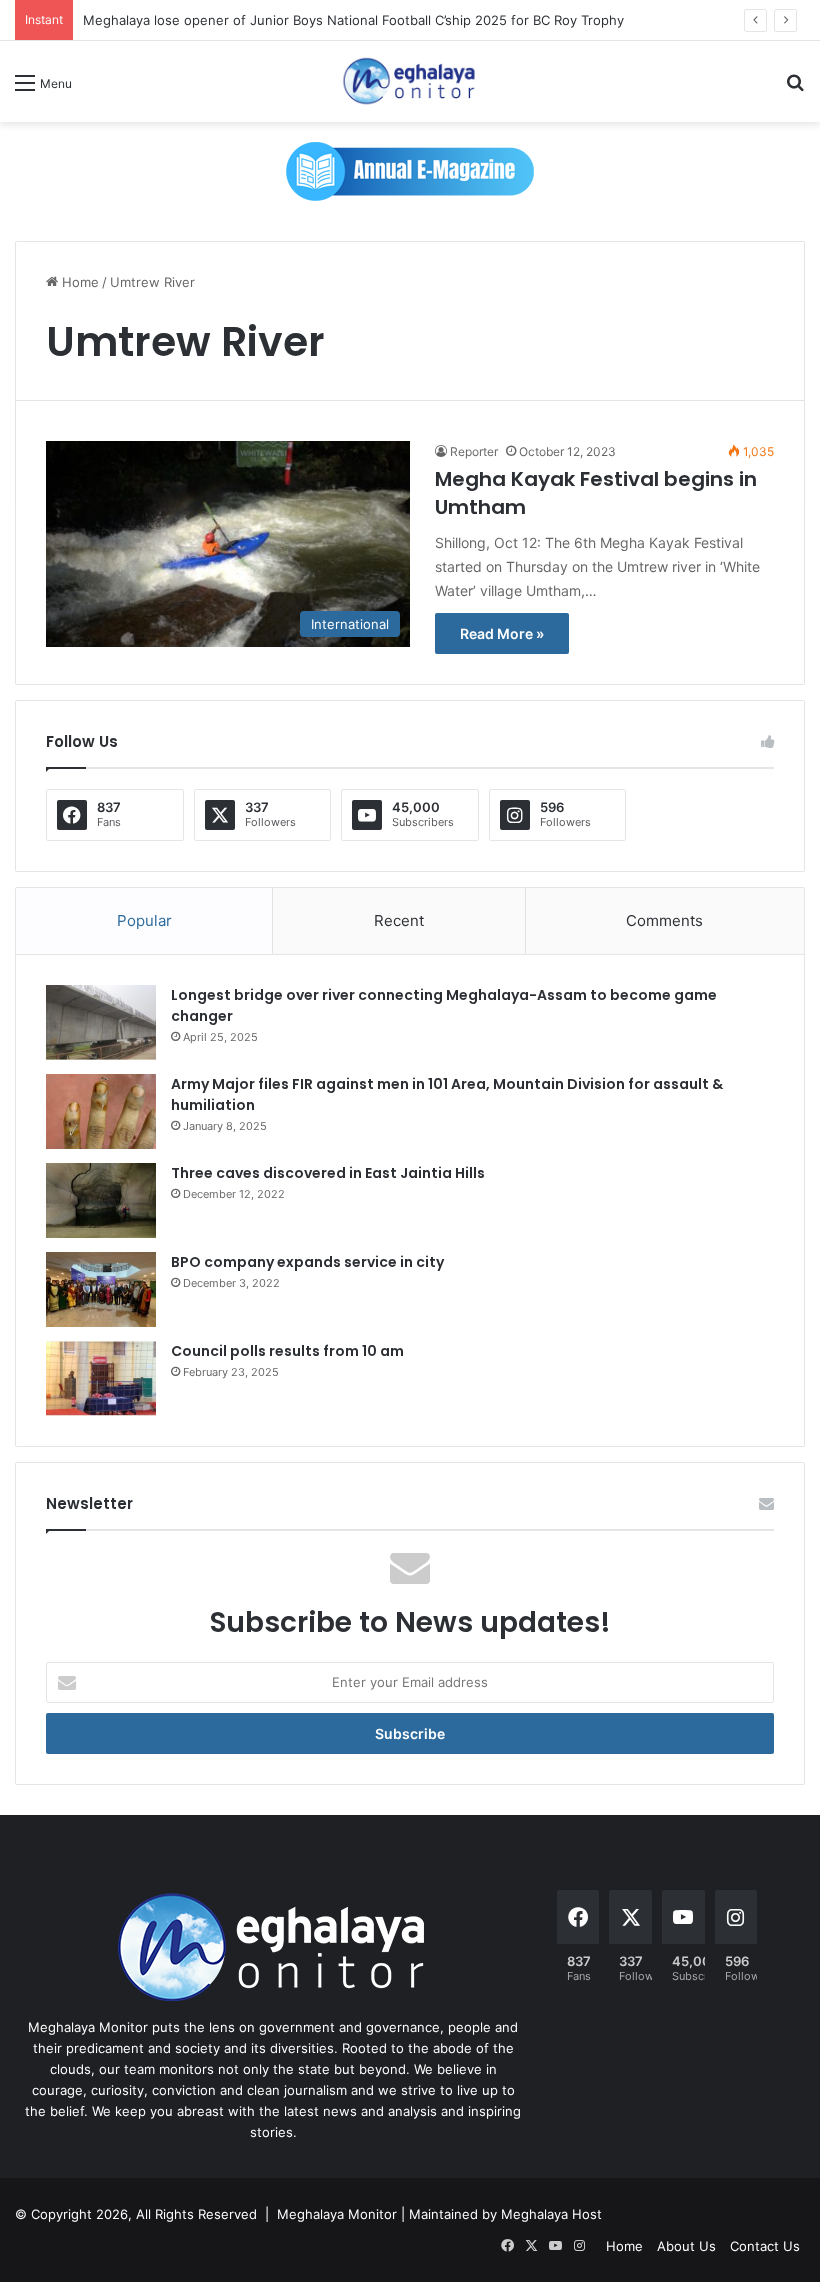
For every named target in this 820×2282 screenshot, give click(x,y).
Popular (144, 920)
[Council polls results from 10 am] (101, 1378)
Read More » (502, 633)
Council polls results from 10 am (287, 1351)
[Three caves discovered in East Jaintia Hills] (101, 1200)
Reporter (474, 451)
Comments (664, 920)
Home (78, 282)
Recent (399, 920)
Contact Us (765, 2246)
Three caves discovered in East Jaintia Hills (328, 1173)
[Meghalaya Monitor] (410, 81)
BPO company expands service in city (307, 1262)
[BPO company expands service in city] (101, 1289)
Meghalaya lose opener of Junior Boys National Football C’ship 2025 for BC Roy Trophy (353, 20)
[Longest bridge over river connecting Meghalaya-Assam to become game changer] (101, 1022)
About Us (686, 2246)
